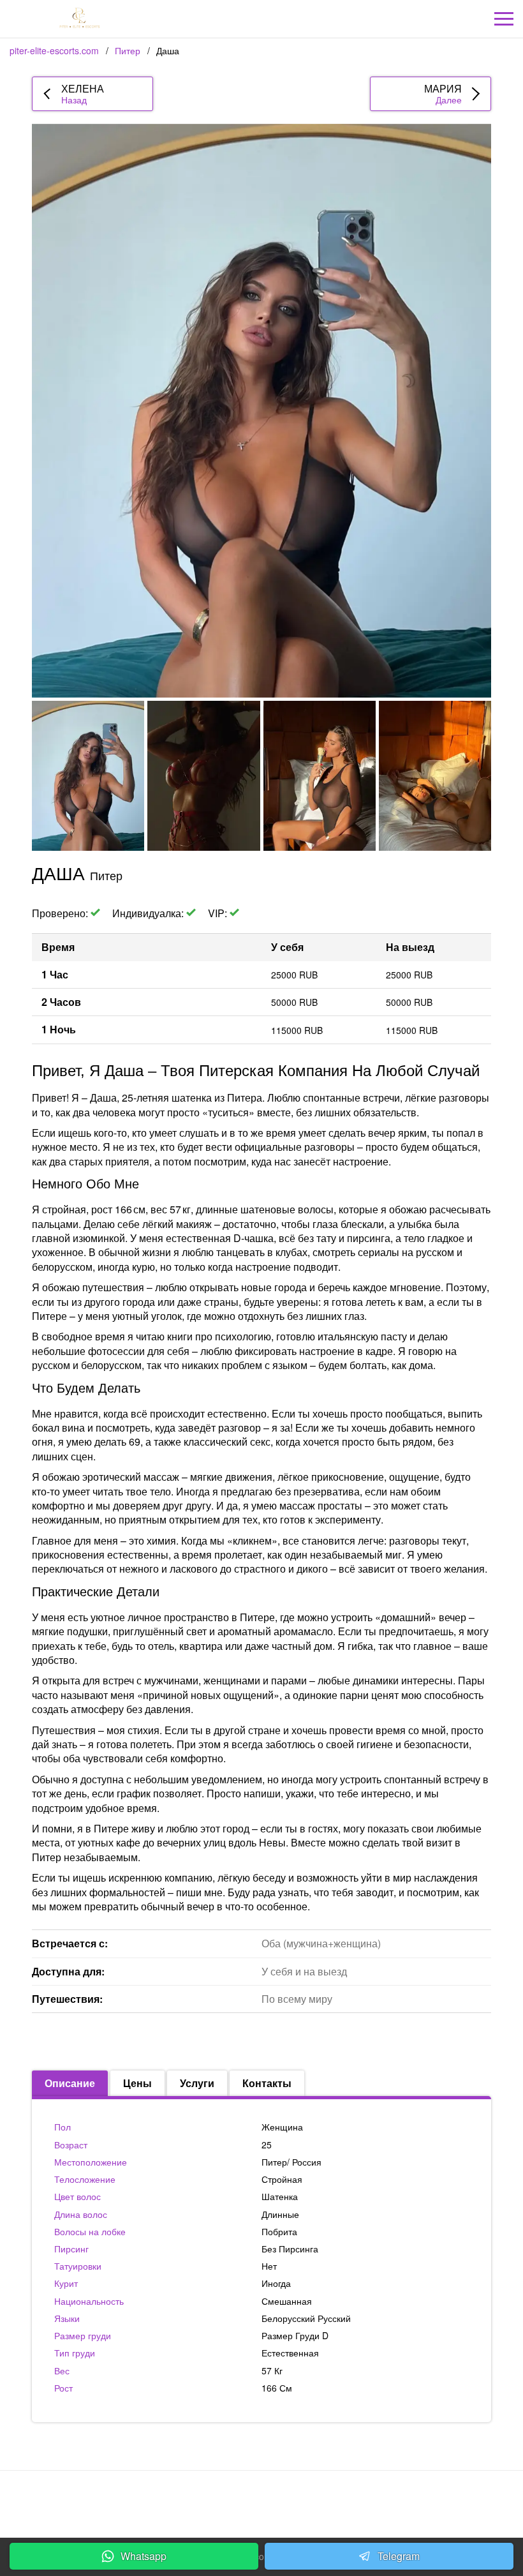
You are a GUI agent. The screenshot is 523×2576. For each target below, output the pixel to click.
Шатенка (280, 2196)
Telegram (399, 2556)
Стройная (282, 2179)
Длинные (280, 2214)
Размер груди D (295, 2335)
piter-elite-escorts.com (54, 50)
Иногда (276, 2283)
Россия (307, 2162)
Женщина (282, 2127)
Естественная (290, 2353)
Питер (128, 50)
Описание (70, 2083)
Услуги (197, 2083)
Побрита (279, 2231)
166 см (277, 2388)
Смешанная (287, 2301)
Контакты (267, 2083)
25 (267, 2145)
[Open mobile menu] (504, 19)
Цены (137, 2083)
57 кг (272, 2370)
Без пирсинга (290, 2249)
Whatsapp (144, 2556)
